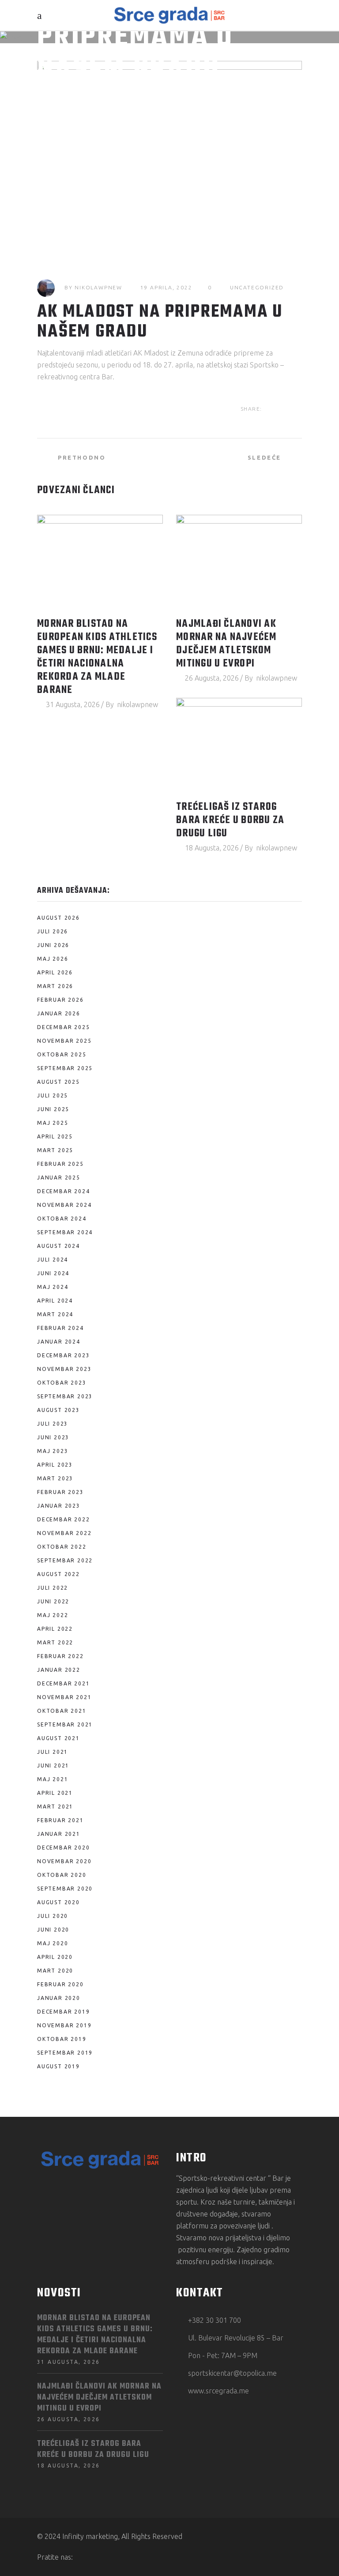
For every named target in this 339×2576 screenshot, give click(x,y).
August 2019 (58, 2066)
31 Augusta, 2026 (73, 704)
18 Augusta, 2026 (212, 848)
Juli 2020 (53, 1916)
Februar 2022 (60, 1656)
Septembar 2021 (65, 1724)
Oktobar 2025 (62, 1054)
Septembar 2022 (65, 1560)
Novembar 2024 (64, 1205)
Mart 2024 (55, 1314)
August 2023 (58, 1410)
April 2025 (55, 1136)
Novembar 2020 (64, 1861)
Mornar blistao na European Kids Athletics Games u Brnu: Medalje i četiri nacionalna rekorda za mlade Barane (97, 657)
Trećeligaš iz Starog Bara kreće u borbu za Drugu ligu (230, 820)
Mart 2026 (55, 986)
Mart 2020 (55, 1971)
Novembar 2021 (64, 1697)
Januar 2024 (59, 1342)
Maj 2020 (53, 1943)
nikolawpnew (98, 287)
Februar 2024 (60, 1328)
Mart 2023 (55, 1478)
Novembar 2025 (64, 1041)
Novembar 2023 (64, 1369)
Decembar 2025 (63, 1027)
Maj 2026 (53, 959)
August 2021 (58, 1738)
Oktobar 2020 (62, 1875)
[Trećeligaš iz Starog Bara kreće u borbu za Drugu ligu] (239, 745)
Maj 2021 (53, 1779)
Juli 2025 (53, 1095)
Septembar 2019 (65, 2053)
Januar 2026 (59, 1013)
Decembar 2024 (63, 1191)
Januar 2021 (59, 1834)
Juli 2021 (53, 1752)
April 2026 (55, 972)
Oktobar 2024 (62, 1219)
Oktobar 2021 (62, 1711)
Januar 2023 (59, 1506)
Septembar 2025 (65, 1068)
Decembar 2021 (63, 1683)
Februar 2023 (60, 1492)
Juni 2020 (53, 1930)
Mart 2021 (55, 1807)
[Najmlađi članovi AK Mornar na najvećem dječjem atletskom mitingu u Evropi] (239, 562)
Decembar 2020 (63, 1848)
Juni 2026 (53, 945)
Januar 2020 (59, 1998)
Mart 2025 (55, 1150)
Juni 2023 (53, 1437)
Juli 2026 (53, 931)
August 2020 (58, 1902)
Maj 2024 (53, 1287)
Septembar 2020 (65, 1889)
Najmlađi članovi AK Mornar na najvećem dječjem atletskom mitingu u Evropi (226, 644)
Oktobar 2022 (62, 1547)
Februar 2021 (60, 1820)
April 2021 (55, 1793)
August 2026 (58, 918)
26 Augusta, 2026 (212, 678)
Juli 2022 (53, 1588)
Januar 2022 (59, 1670)
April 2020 (55, 1957)
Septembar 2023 (65, 1396)
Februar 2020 (60, 1984)
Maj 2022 (53, 1615)
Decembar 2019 (63, 2012)
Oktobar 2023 (62, 1383)
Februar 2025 (60, 1164)
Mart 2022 (55, 1642)
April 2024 (55, 1301)
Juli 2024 (53, 1260)
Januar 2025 (59, 1178)
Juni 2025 (53, 1109)
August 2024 (58, 1246)
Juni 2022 (53, 1601)
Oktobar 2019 (62, 2039)
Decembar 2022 (63, 1519)
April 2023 (55, 1465)
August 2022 (58, 1574)
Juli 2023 (53, 1424)
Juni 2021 (53, 1765)
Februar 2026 (60, 1000)
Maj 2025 (53, 1123)
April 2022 (55, 1629)
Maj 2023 (53, 1451)
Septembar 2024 (65, 1232)
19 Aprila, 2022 (166, 287)
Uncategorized (257, 287)
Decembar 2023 (63, 1355)
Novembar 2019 (64, 2025)
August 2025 (58, 1082)
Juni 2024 (53, 1273)
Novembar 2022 (64, 1533)
